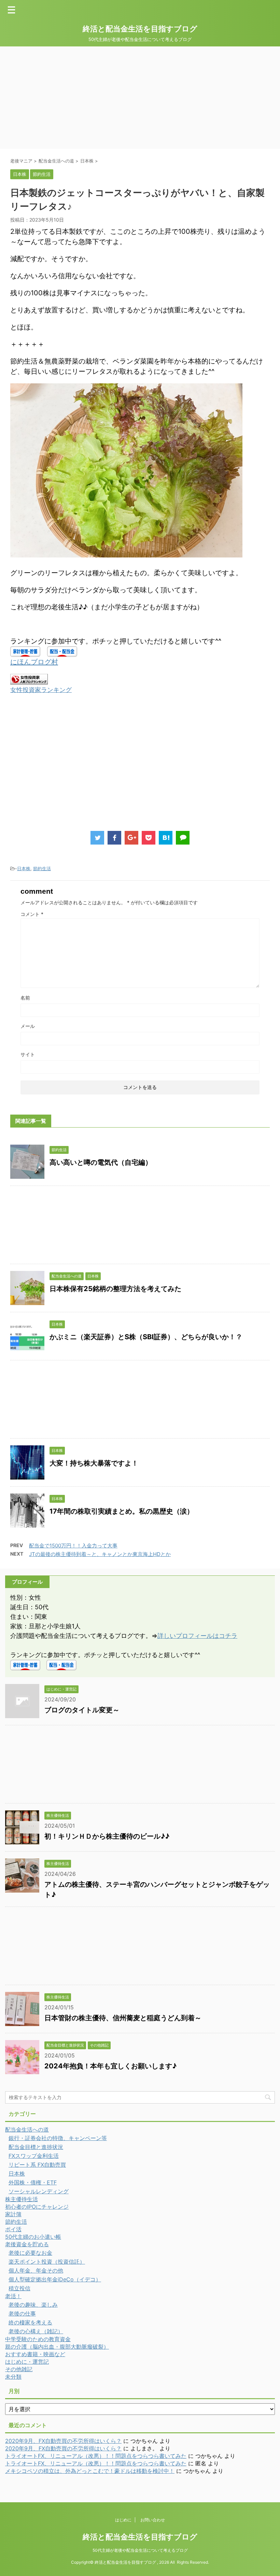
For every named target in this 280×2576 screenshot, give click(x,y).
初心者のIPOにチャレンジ (37, 2207)
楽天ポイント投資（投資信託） (47, 2262)
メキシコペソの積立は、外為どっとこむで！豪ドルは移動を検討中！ (90, 2471)
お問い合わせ (153, 2520)
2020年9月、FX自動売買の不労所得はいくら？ (63, 2441)
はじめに (123, 2520)
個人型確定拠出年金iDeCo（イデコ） (55, 2279)
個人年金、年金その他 (36, 2270)
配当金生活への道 (27, 2129)
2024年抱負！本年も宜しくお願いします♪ (110, 2066)
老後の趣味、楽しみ (33, 2305)
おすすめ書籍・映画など (35, 2354)
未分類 (13, 2377)
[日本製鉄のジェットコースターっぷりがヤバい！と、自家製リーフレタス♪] (166, 838)
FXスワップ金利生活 (34, 2156)
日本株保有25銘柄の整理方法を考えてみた (115, 1289)
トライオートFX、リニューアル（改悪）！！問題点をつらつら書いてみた (96, 2456)
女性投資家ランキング (41, 690)
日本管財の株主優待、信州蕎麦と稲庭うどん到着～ (123, 2018)
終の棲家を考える (30, 2322)
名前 (25, 998)
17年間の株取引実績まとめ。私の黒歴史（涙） (122, 1511)
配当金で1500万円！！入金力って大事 (73, 1546)
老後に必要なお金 (30, 2253)
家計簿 (13, 2214)
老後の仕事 (22, 2313)
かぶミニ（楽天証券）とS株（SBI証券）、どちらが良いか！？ (146, 1337)
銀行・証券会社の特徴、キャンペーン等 (58, 2138)
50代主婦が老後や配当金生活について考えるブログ (140, 2550)
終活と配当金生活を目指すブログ (140, 29)
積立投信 (19, 2288)
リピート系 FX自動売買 (37, 2165)
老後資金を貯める (27, 2244)
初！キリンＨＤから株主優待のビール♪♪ (107, 1836)
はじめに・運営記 (27, 2362)
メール (28, 1026)
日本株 (24, 868)
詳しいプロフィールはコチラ (197, 1636)
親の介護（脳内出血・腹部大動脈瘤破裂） (57, 2347)
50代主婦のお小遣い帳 (33, 2237)
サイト (28, 1054)
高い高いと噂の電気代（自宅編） (101, 1162)
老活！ (13, 2296)
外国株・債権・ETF (33, 2182)
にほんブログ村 (34, 662)
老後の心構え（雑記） (36, 2331)
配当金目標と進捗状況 (36, 2147)
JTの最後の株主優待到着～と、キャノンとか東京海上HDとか (100, 1554)
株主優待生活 (22, 2199)
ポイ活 (13, 2229)
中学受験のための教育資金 (38, 2339)
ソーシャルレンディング (39, 2191)
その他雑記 (19, 2369)
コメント (32, 914)
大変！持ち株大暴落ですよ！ (94, 1463)
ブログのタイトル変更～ (82, 1710)
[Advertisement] (140, 98)
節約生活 (42, 868)
